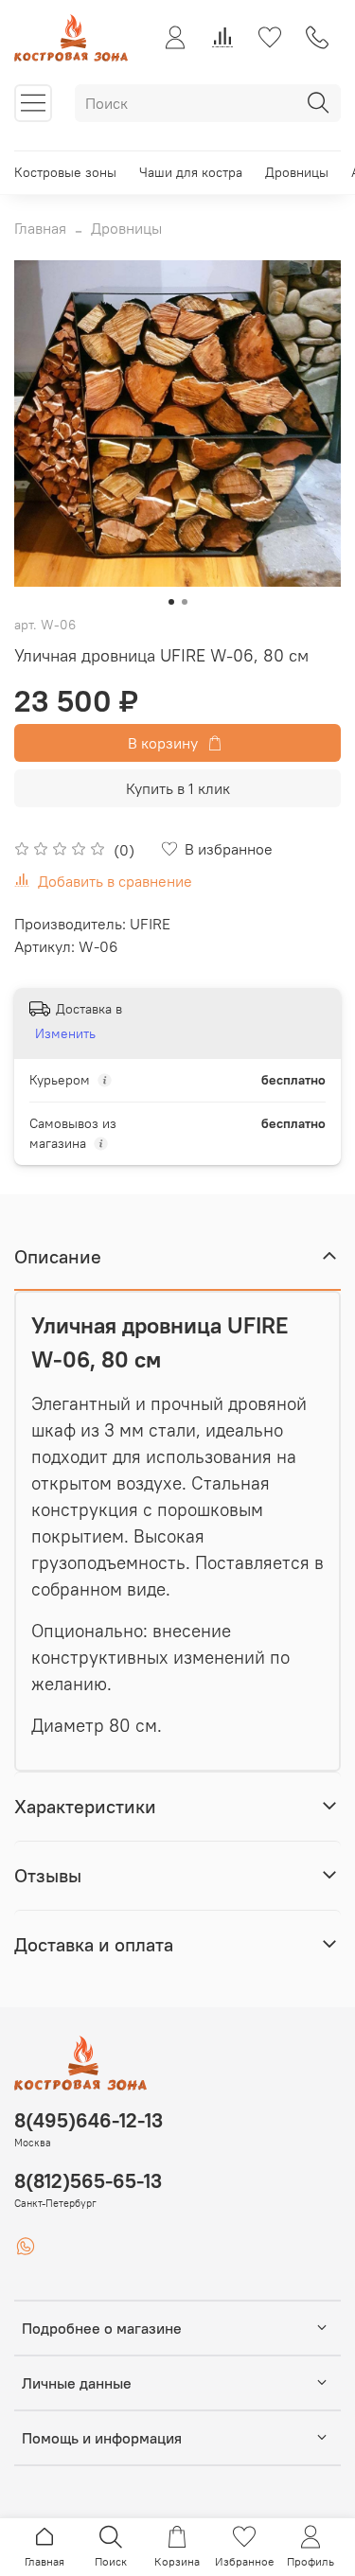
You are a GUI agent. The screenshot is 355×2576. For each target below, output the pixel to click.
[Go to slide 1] (171, 602)
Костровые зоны (65, 172)
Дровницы (297, 172)
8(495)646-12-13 (89, 2120)
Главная (40, 228)
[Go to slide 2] (185, 602)
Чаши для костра (191, 172)
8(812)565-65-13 (88, 2181)
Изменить (65, 1033)
